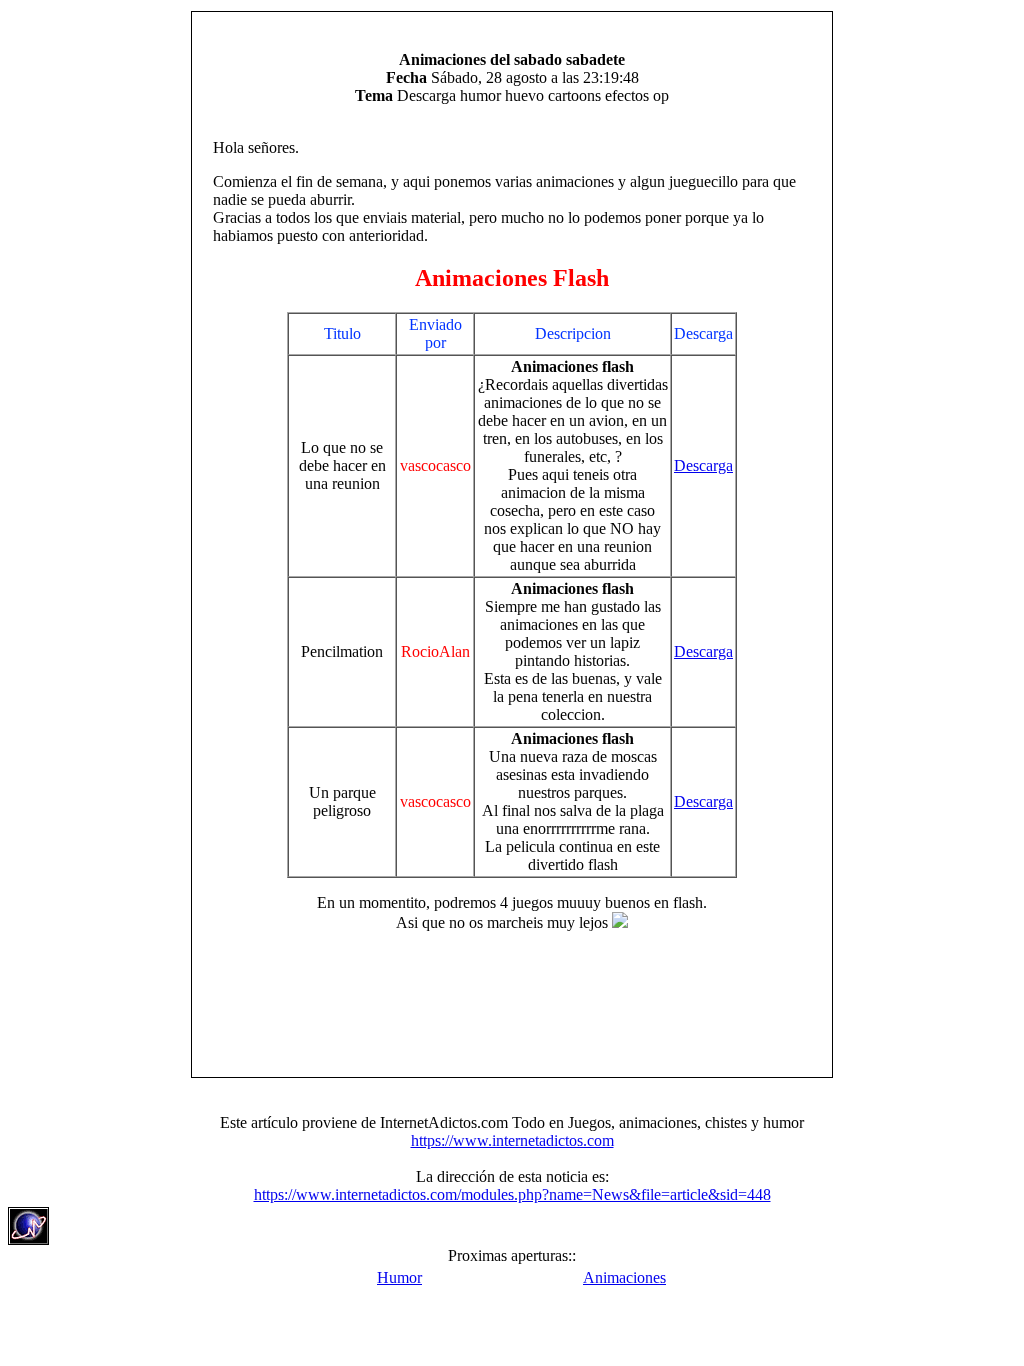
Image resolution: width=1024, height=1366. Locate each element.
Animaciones (624, 1277)
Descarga (703, 465)
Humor (399, 1277)
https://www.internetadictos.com (512, 1140)
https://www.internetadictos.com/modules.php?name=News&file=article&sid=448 (512, 1194)
